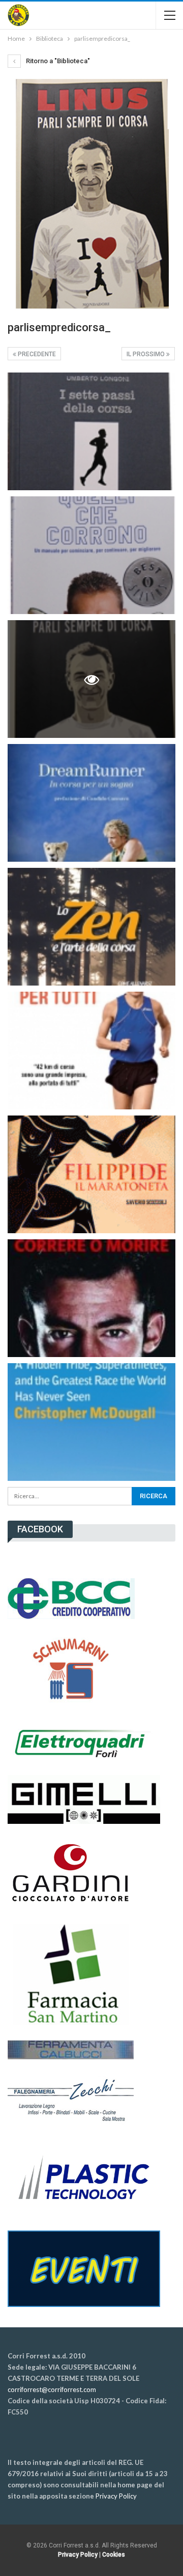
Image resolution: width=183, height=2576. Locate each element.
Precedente (36, 354)
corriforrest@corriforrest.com (52, 2389)
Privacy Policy (116, 2496)
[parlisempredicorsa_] (91, 431)
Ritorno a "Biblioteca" (57, 61)
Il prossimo (146, 354)
